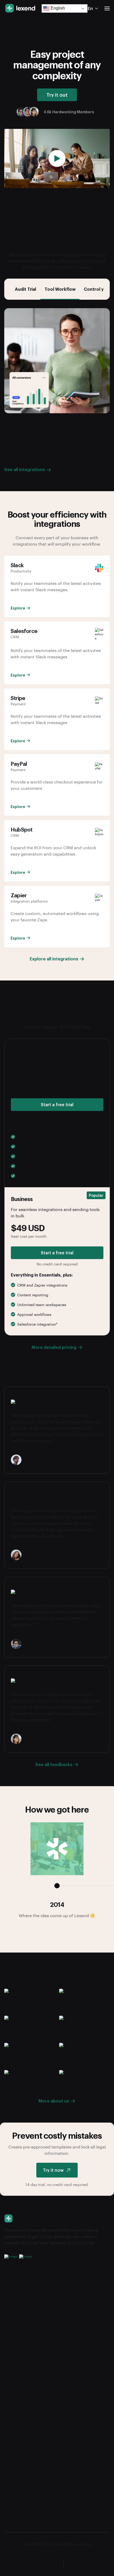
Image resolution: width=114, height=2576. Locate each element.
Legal (55, 2552)
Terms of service (22, 2512)
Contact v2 (16, 2322)
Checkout (15, 2379)
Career (11, 2305)
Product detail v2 (22, 2362)
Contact (13, 2313)
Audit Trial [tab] (25, 289)
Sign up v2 (15, 2437)
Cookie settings (82, 2552)
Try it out (57, 95)
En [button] (90, 8)
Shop (10, 2337)
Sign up (12, 2429)
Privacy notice (30, 2552)
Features (14, 2288)
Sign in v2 (14, 2420)
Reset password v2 (24, 2454)
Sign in (11, 2412)
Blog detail (15, 2478)
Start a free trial (57, 1104)
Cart (9, 2371)
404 (9, 2495)
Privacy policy (19, 2520)
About (11, 2271)
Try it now (53, 2170)
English (57, 8)
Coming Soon (18, 2504)
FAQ (8, 2487)
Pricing (11, 2279)
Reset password (21, 2446)
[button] (107, 8)
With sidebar (17, 2346)
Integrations (17, 2296)
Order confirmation (24, 2388)
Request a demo (21, 2403)
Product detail (19, 2354)
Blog (9, 2470)
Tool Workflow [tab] (60, 289)
